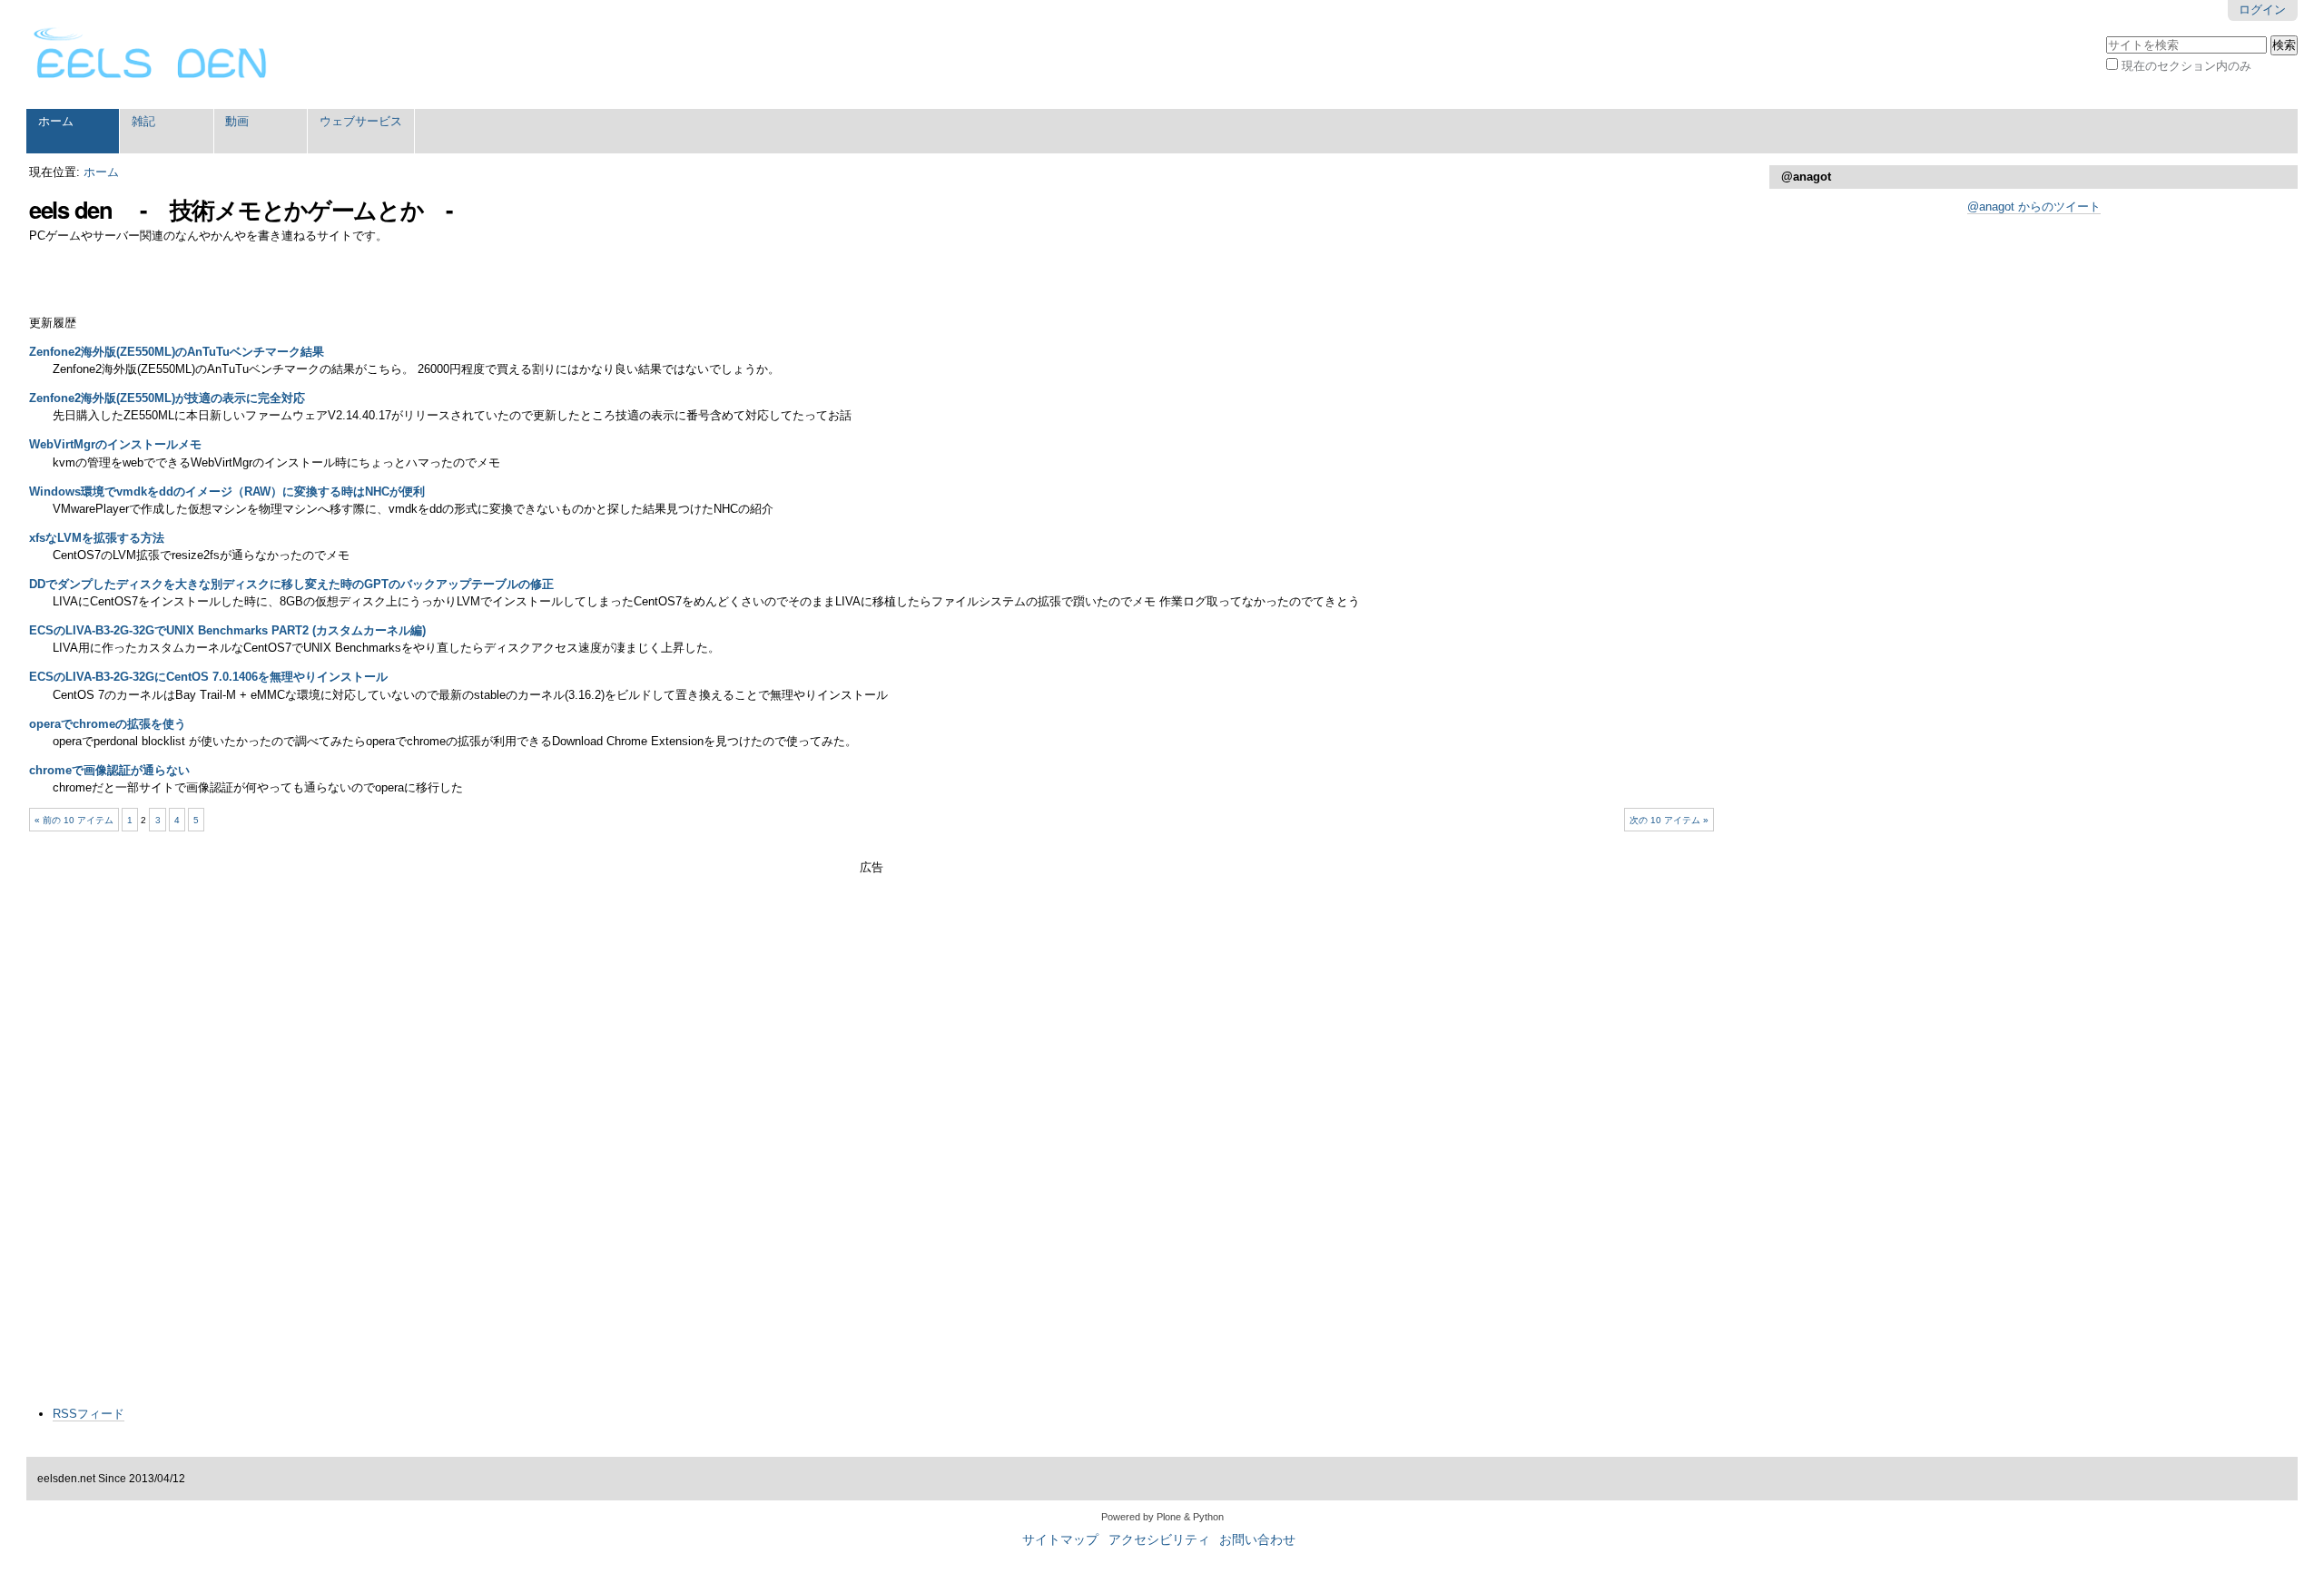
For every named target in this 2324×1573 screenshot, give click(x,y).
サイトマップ (1060, 1540)
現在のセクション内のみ (2186, 66)
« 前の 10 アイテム (74, 820)
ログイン (2262, 10)
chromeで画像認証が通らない (109, 770)
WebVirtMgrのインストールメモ (115, 444)
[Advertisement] (871, 903)
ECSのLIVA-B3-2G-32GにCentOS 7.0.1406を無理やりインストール (208, 677)
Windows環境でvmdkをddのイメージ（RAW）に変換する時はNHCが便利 (227, 492)
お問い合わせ (1257, 1540)
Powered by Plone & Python (1162, 1517)
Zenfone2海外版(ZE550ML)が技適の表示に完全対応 (167, 398)
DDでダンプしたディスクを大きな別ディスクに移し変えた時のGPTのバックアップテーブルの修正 (291, 584)
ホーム (56, 121)
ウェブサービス (361, 121)
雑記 (143, 121)
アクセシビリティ (1159, 1540)
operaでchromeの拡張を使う (108, 724)
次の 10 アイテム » (1669, 820)
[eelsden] (151, 54)
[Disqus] (871, 1162)
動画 (237, 121)
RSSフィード (89, 1414)
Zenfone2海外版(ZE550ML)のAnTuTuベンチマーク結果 (177, 352)
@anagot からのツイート (2034, 206)
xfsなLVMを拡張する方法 (97, 538)
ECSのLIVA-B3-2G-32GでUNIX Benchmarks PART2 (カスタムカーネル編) (227, 630)
